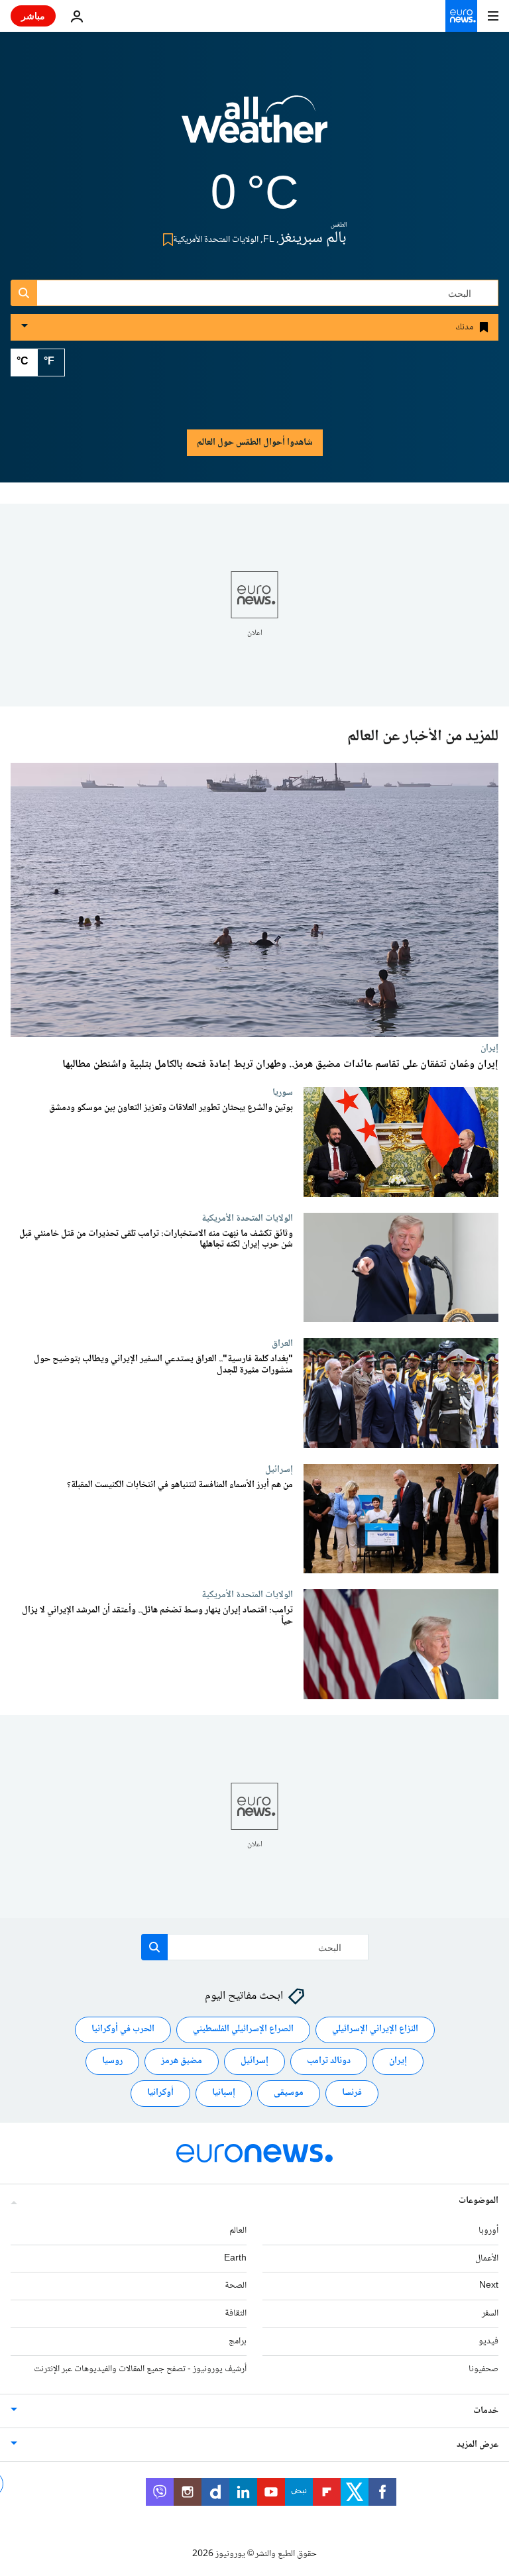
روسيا (112, 2062)
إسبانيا (224, 2094)
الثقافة (236, 2314)
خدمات (486, 2411)
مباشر (33, 16)
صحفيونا (483, 2369)
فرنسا (352, 2094)
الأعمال (487, 2259)
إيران (489, 1048)
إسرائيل (279, 1469)
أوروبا (488, 2231)
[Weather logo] (254, 128)
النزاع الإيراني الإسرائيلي (375, 2030)
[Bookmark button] (165, 240)
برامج (238, 2341)
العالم (238, 2231)
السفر (490, 2314)
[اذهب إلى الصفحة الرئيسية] (461, 16)
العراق (282, 1343)
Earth (235, 2259)
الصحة (236, 2286)
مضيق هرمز (182, 2062)
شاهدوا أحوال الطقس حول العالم (255, 443)
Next (489, 2286)
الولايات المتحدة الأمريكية (247, 1218)
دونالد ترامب (329, 2062)
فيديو (488, 2341)
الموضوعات (479, 2201)
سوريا (283, 1092)
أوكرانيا (160, 2094)
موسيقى (289, 2094)
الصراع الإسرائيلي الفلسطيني (243, 2030)
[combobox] (254, 293)
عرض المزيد (478, 2445)
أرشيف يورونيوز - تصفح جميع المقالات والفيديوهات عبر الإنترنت (140, 2369)
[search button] (24, 293)
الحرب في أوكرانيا (123, 2030)
